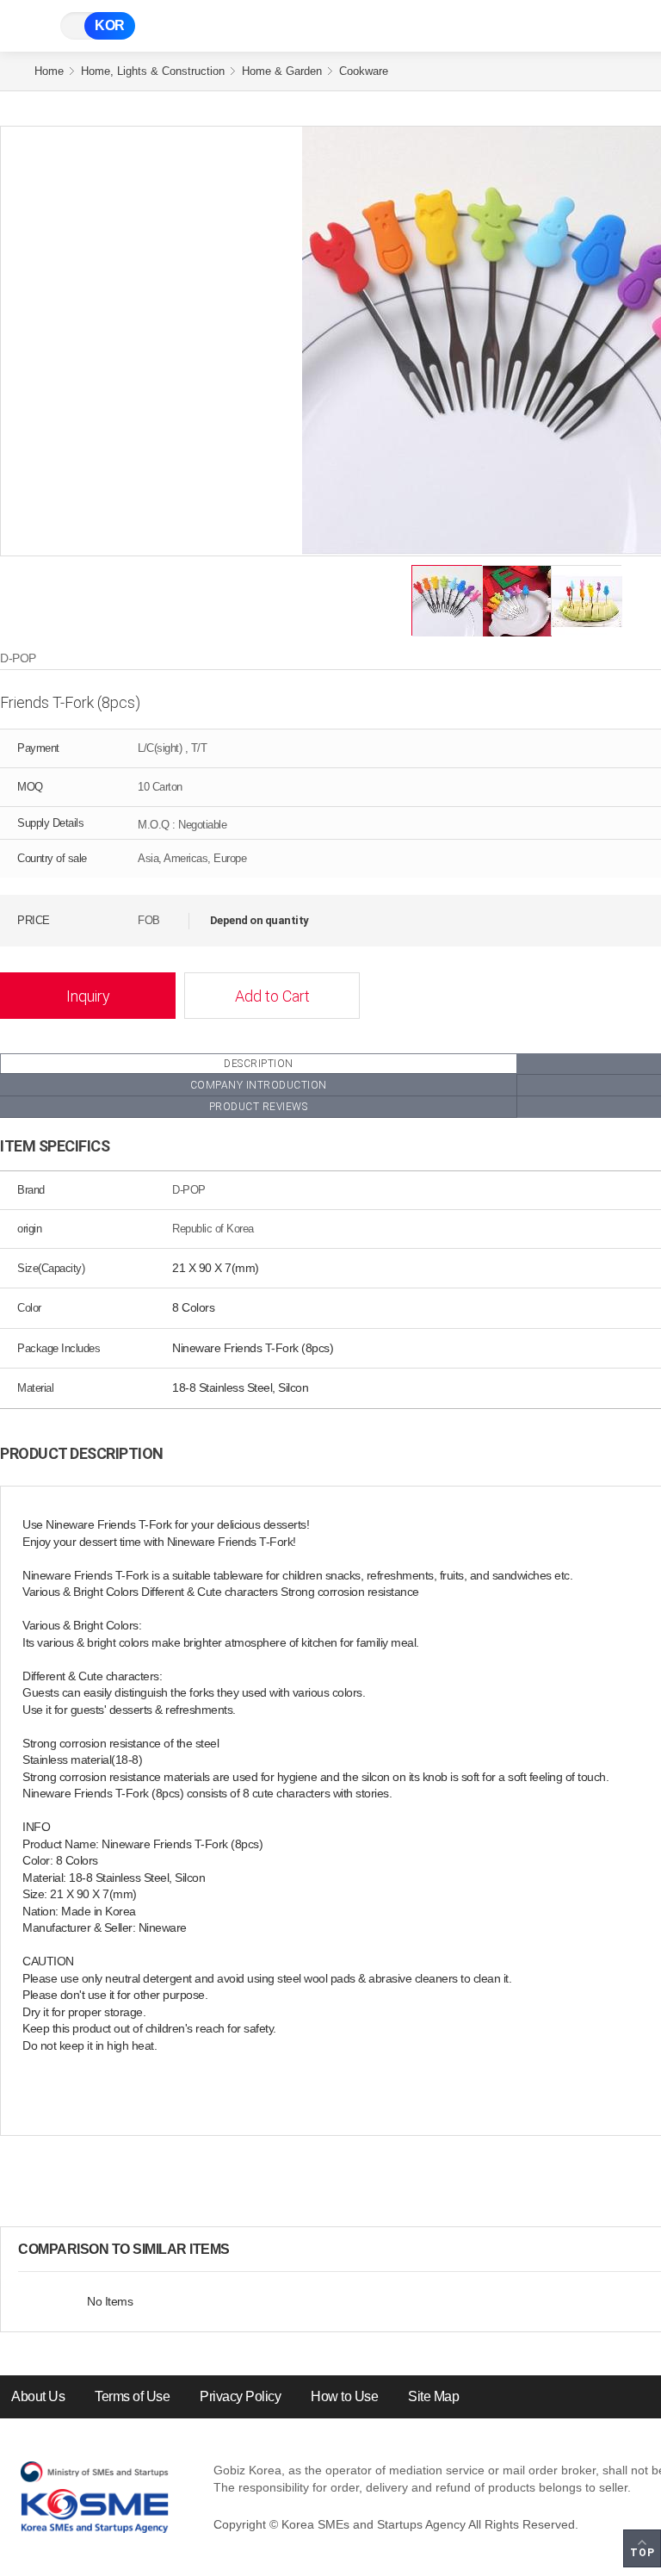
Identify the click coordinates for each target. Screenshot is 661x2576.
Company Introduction (259, 1085)
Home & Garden (282, 71)
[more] (244, 2250)
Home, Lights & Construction (153, 71)
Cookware (364, 71)
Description (259, 1064)
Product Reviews (259, 1107)
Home (49, 71)
